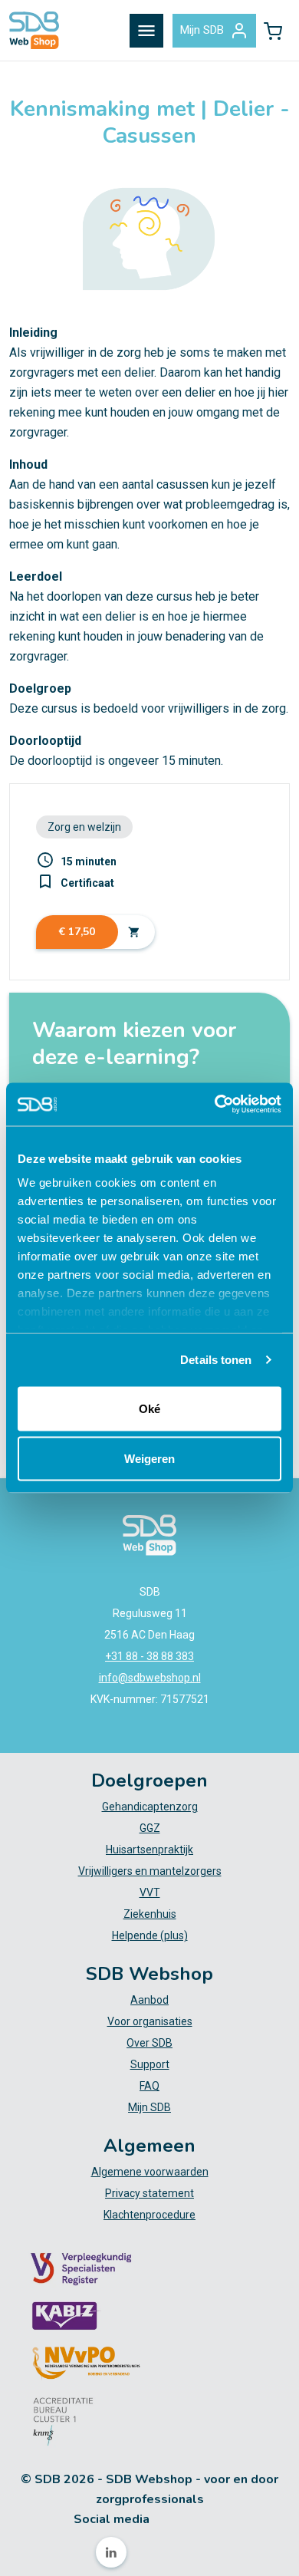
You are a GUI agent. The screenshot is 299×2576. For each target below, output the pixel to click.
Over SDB (149, 2043)
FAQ (149, 2086)
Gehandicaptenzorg (150, 1807)
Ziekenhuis (150, 1914)
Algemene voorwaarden (150, 2172)
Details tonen (216, 1360)
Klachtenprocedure (149, 2215)
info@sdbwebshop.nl (150, 1678)
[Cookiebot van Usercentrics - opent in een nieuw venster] (215, 1105)
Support (150, 2064)
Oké (149, 1408)
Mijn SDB (202, 30)
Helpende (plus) (150, 1935)
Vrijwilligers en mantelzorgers (150, 1871)
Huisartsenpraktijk (149, 1850)
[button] (273, 31)
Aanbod (149, 2000)
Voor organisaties (150, 2021)
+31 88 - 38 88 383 (149, 1656)
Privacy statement (149, 2193)
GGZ (150, 1828)
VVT (150, 1892)
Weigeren (149, 1459)
